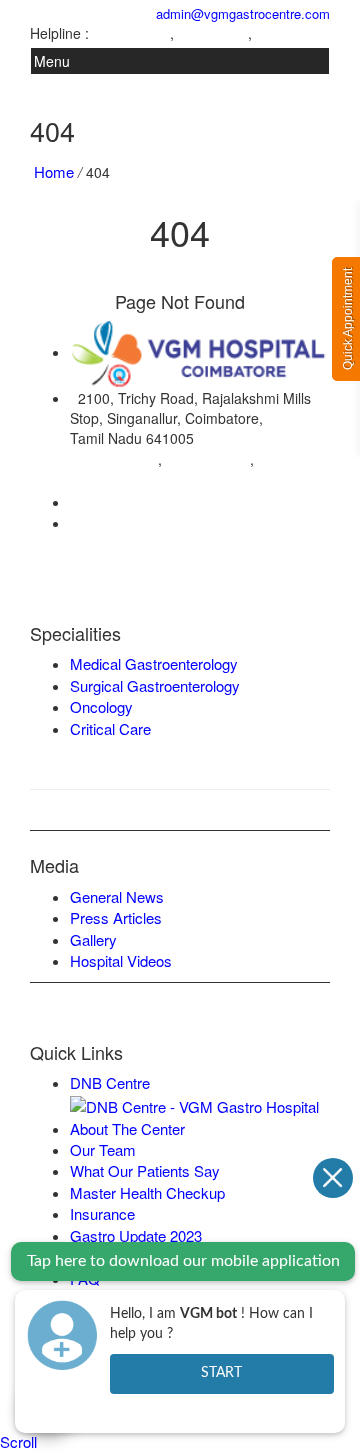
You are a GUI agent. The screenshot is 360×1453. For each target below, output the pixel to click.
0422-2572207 (124, 501)
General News (117, 896)
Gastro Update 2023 (136, 1235)
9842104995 (213, 33)
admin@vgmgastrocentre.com (239, 13)
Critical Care (110, 728)
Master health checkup (147, 1192)
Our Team (103, 1149)
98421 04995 (208, 458)
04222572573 (131, 33)
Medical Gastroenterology (154, 663)
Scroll (18, 1441)
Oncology (101, 706)
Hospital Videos (121, 960)
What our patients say (145, 1170)
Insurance (102, 1213)
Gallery (93, 939)
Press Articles (116, 917)
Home (54, 171)
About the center (127, 1128)
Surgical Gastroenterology (155, 685)
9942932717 (291, 33)
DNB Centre (110, 1082)
